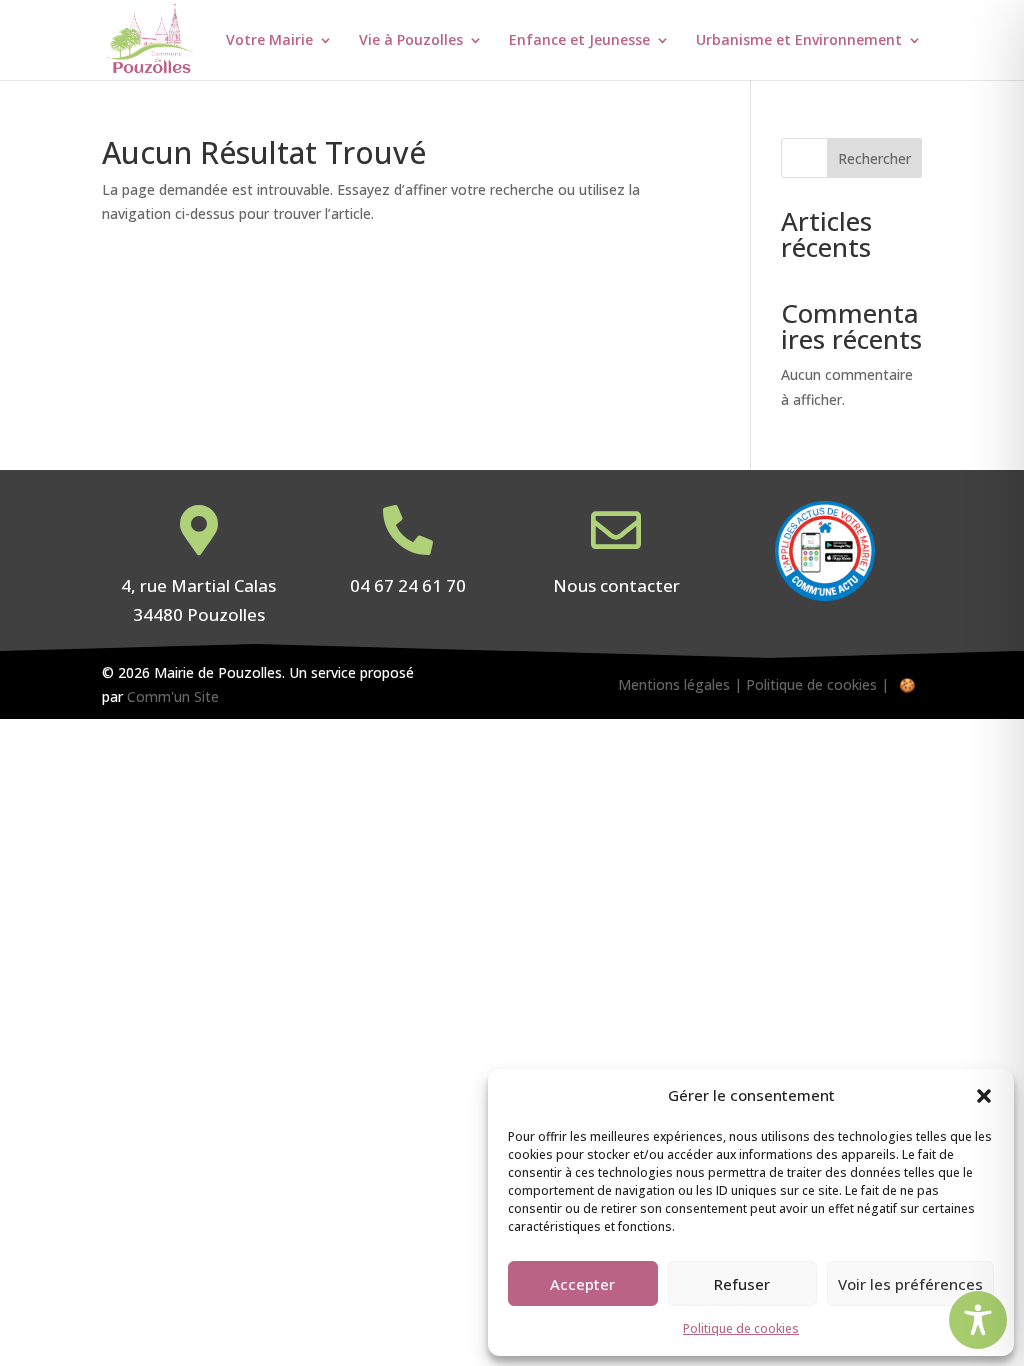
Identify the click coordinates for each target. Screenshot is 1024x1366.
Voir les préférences (910, 1284)
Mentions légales (674, 684)
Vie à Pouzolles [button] (411, 41)
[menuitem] (290, 56)
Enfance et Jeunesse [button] (579, 41)
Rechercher (874, 158)
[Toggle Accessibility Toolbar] (978, 1320)
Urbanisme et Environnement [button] (799, 41)
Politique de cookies (741, 1328)
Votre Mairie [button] (269, 41)
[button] (984, 1096)
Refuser (742, 1284)
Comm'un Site (173, 696)
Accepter (582, 1284)
